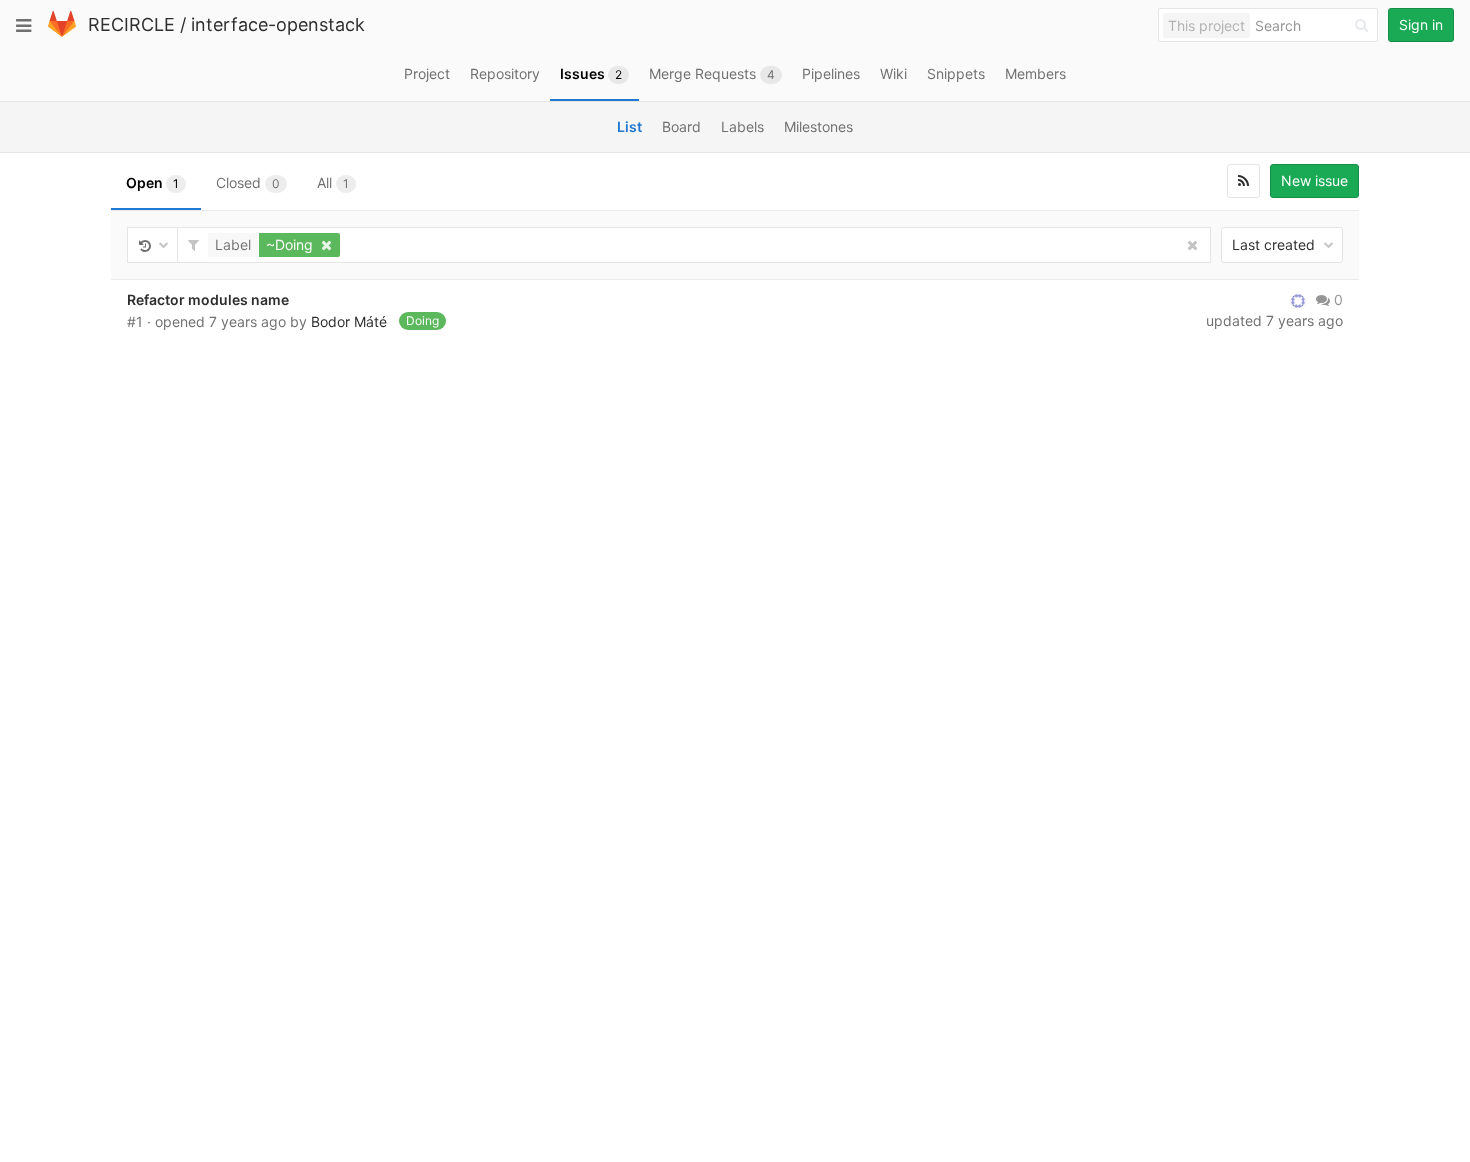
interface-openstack (278, 24)
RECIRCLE (131, 24)
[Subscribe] (1243, 181)
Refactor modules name (208, 299)
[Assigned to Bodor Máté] (1298, 300)
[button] (276, 245)
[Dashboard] (62, 32)
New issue (1314, 180)
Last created (1275, 244)
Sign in (1421, 24)
